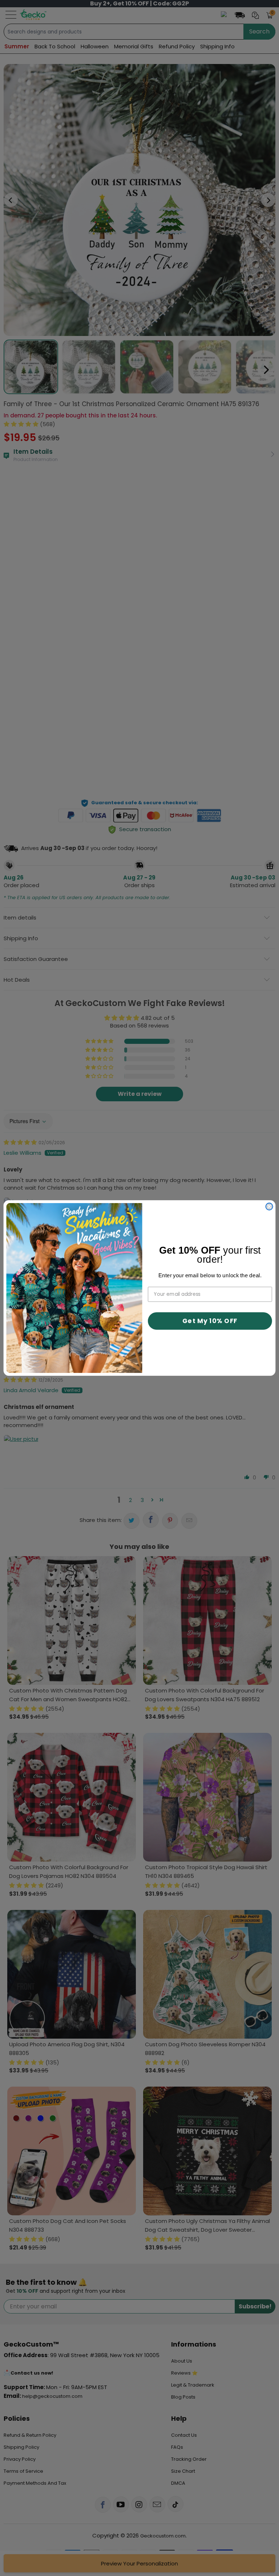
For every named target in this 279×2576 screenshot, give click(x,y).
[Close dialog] (269, 1207)
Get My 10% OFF (210, 1321)
